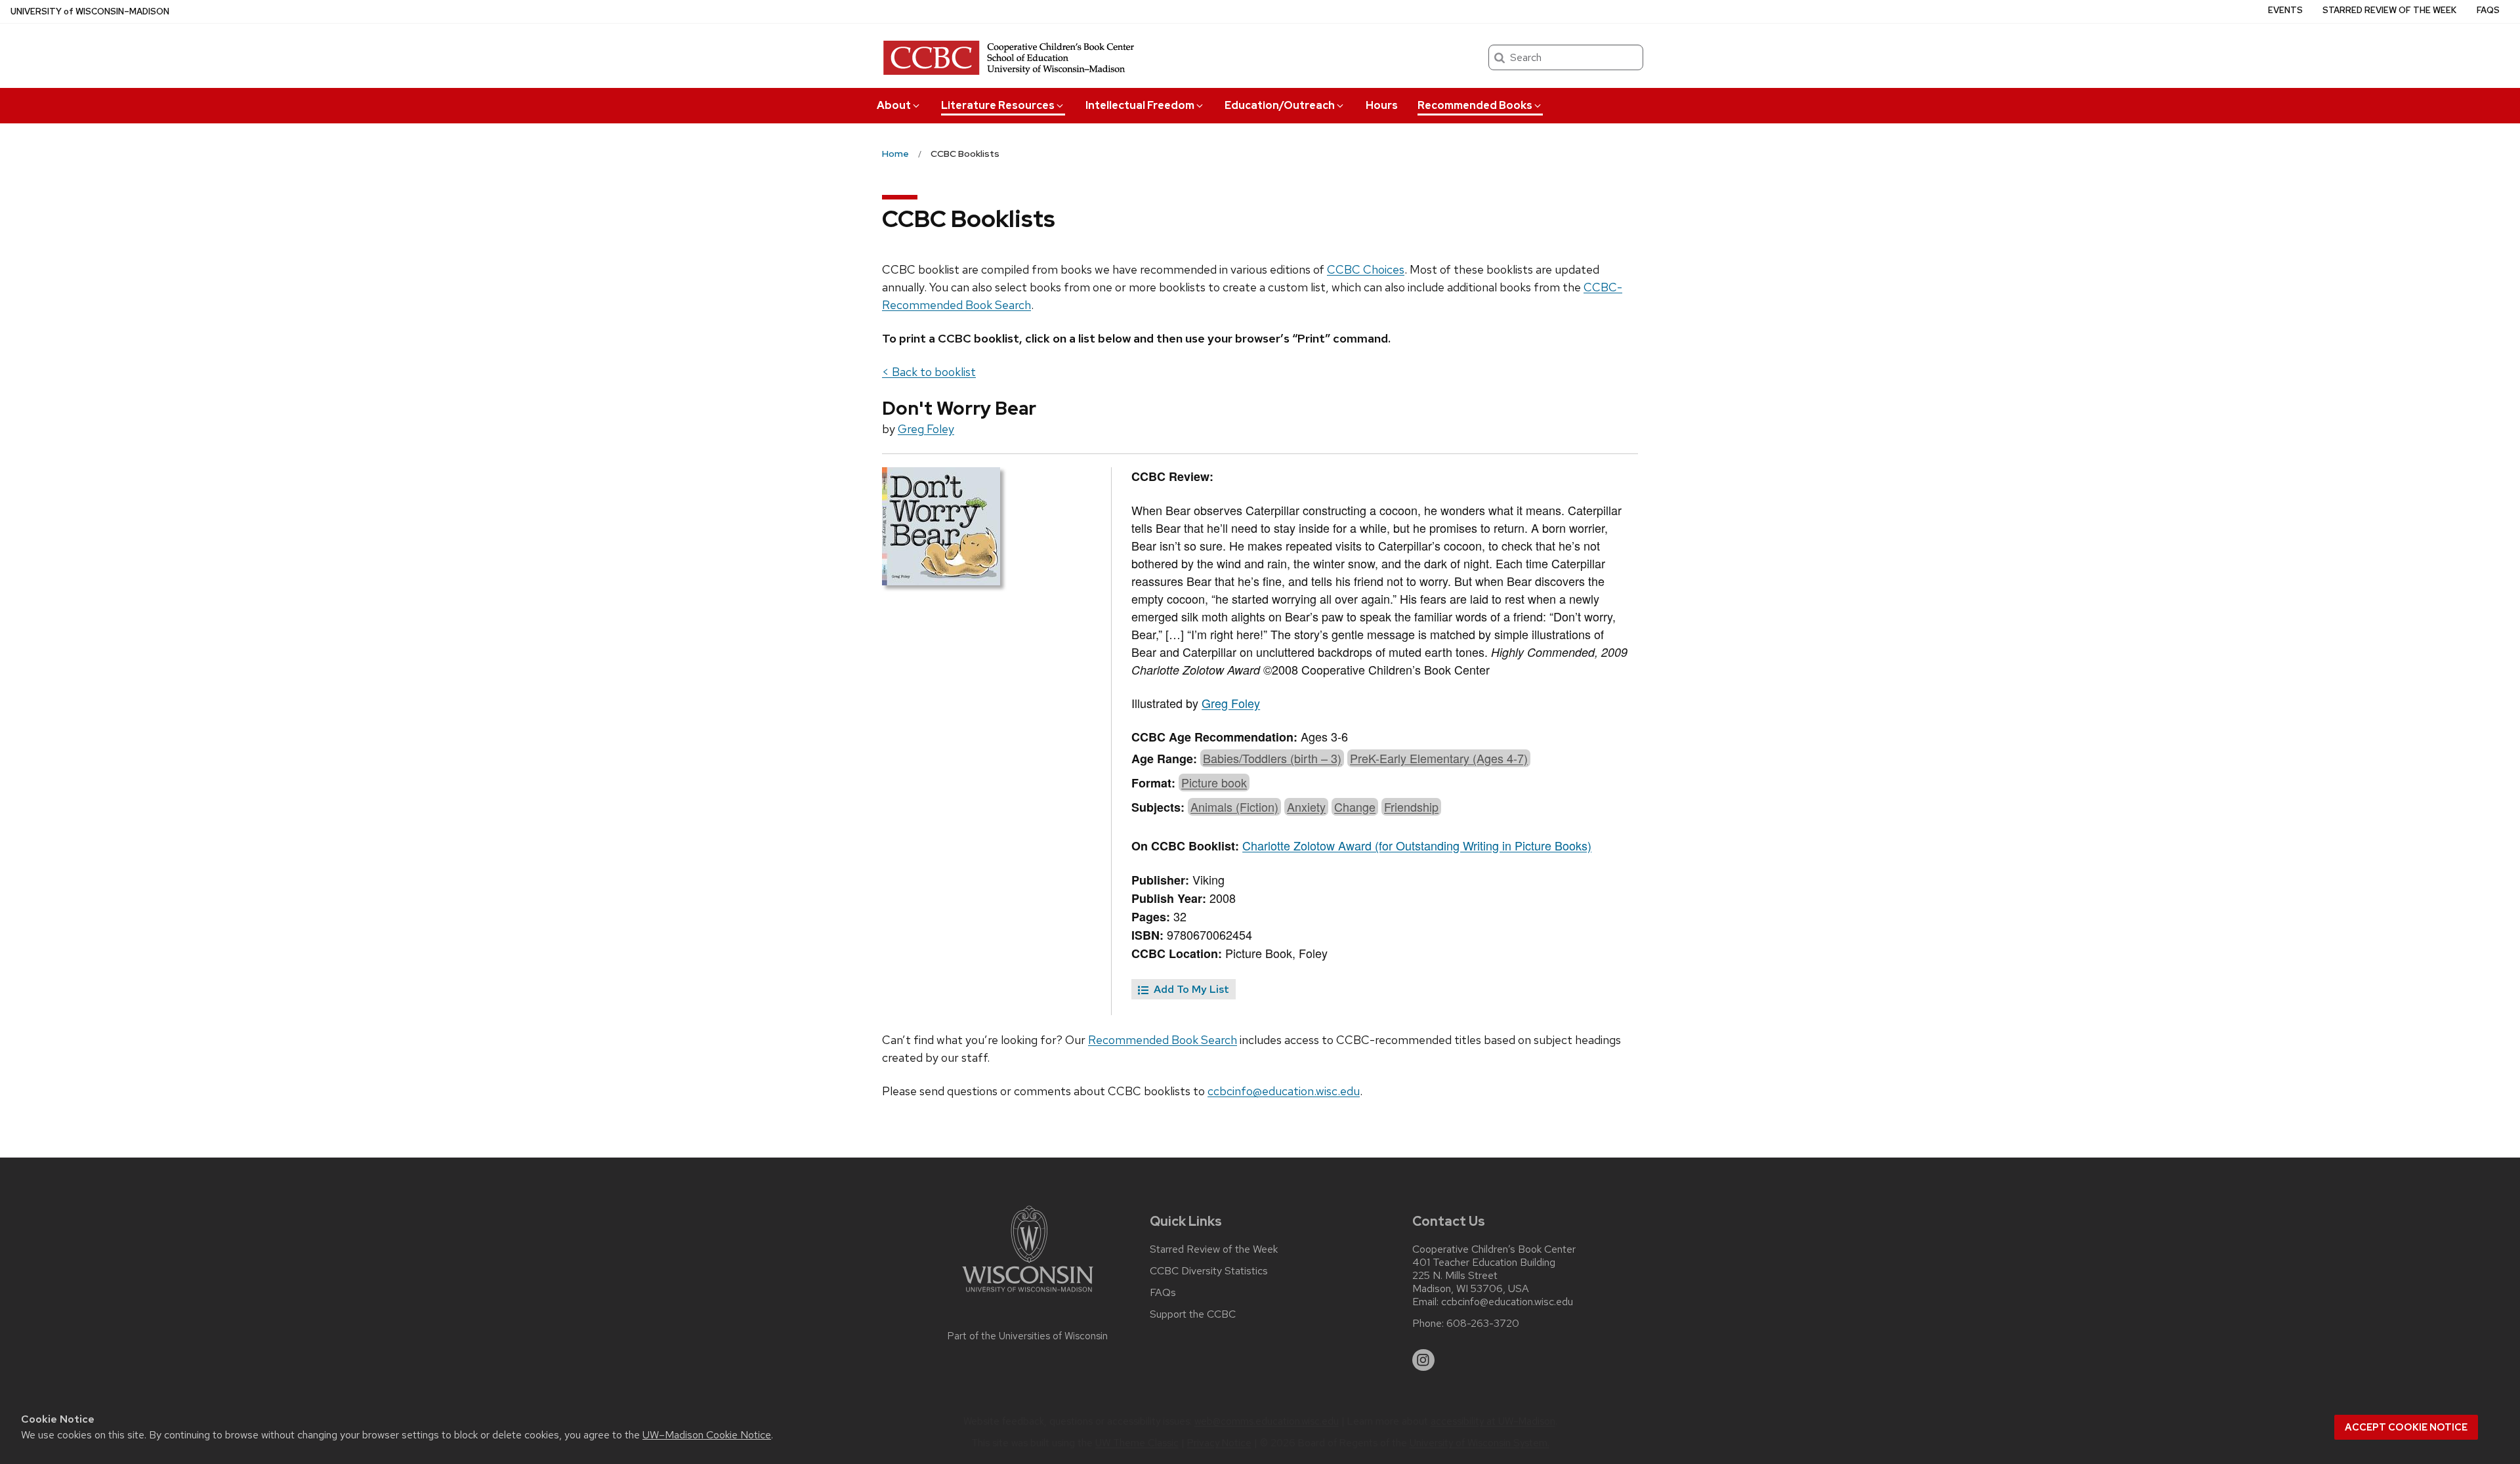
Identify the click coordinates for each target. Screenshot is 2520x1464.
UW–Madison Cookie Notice (707, 1435)
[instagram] (1423, 1360)
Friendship (1411, 806)
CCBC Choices (1366, 269)
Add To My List (1190, 989)
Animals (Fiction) (1234, 806)
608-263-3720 (1483, 1324)
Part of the (1028, 1336)
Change (1355, 806)
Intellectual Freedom (1140, 105)
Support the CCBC (1193, 1314)
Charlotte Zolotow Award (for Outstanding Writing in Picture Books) (1417, 845)
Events (2285, 10)
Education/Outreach (1280, 105)
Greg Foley (926, 429)
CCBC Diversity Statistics (1209, 1271)
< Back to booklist (929, 372)
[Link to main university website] (1028, 1294)
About (894, 105)
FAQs (2488, 10)
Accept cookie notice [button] (2406, 1427)
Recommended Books (1475, 105)
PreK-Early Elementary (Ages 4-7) (1439, 758)
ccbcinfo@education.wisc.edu (1284, 1091)
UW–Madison (90, 11)
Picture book (1214, 782)
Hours (1382, 105)
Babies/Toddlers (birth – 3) (1272, 758)
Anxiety (1306, 806)
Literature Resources (998, 105)
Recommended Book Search (1163, 1040)
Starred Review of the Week (2389, 10)
